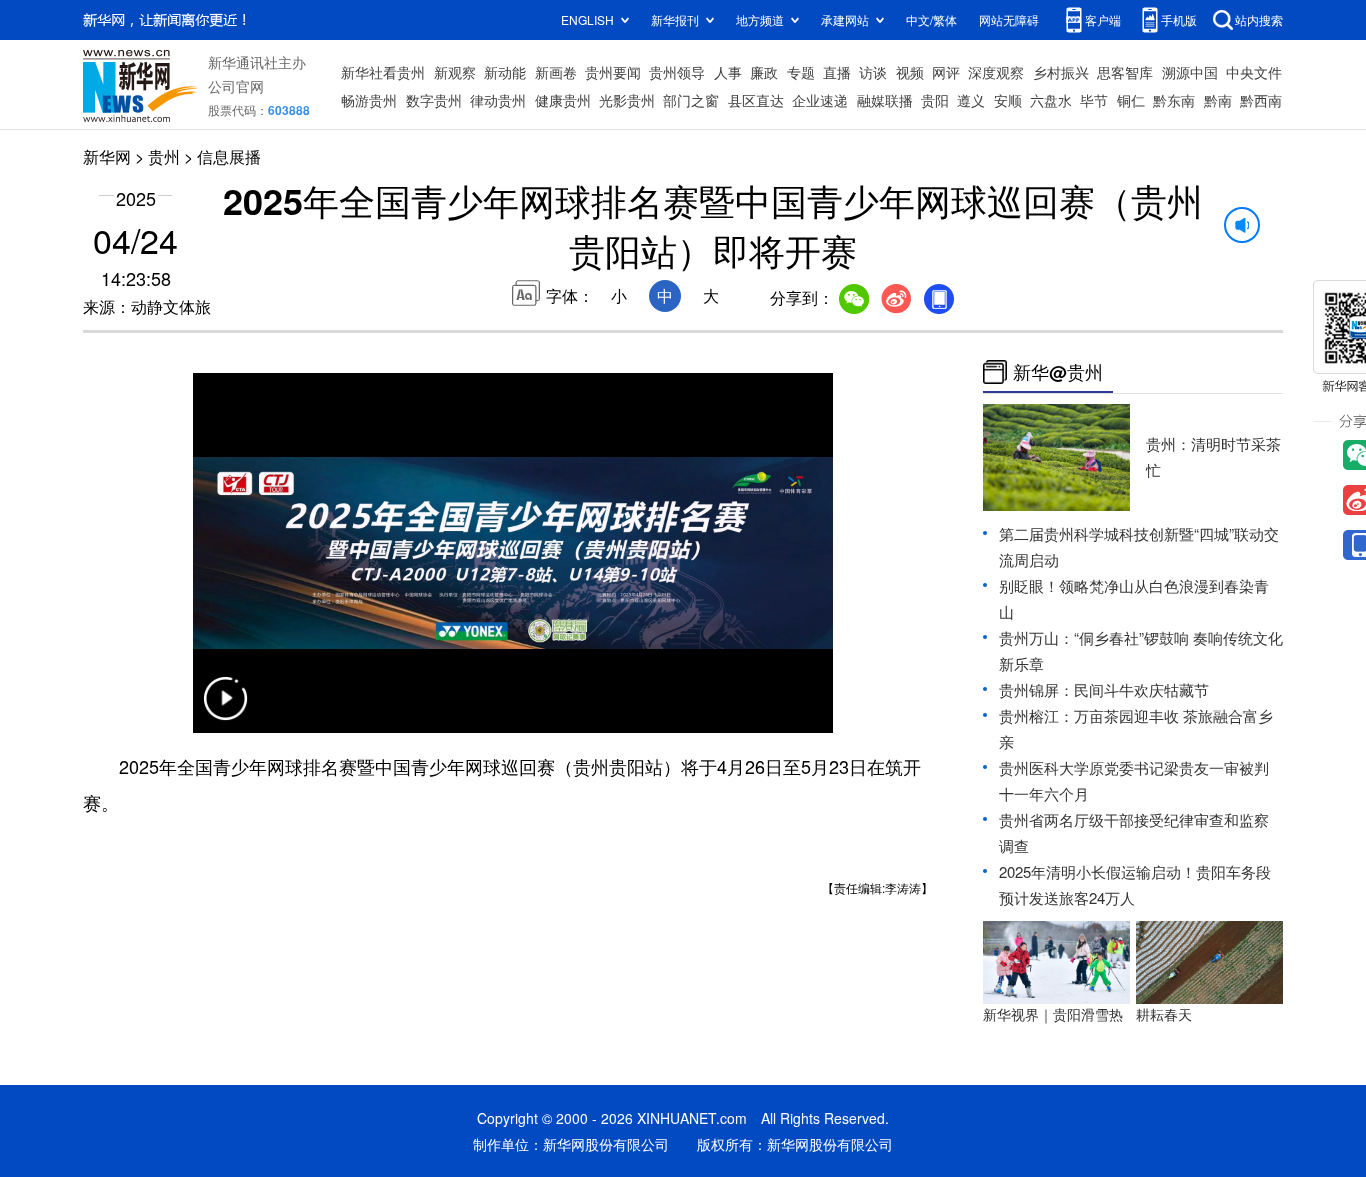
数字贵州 (434, 100)
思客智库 (1125, 72)
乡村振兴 (1061, 72)
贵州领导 (677, 72)
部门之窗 (691, 100)
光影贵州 (627, 100)
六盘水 (1051, 100)
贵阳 (935, 100)
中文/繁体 (931, 19)
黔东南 (1174, 100)
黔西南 (1261, 100)
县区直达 (756, 100)
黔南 (1218, 100)
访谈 (873, 72)
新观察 (455, 72)
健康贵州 (563, 100)
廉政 (764, 72)
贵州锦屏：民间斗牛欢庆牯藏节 (1104, 689)
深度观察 (996, 72)
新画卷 (556, 72)
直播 (837, 72)
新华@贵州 (1058, 372)
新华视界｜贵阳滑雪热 (1053, 1014)
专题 (801, 72)
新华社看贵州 (383, 72)
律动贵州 (498, 100)
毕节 (1094, 100)
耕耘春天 (1164, 1014)
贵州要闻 (613, 72)
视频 (910, 72)
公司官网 (236, 86)
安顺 (1008, 100)
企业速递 (820, 100)
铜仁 (1131, 100)
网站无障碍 (1009, 19)
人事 (728, 72)
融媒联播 (885, 100)
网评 (946, 72)
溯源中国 (1190, 72)
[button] (225, 711)
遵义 (971, 100)
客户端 (1103, 19)
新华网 (107, 156)
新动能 (505, 72)
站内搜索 (1259, 19)
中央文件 (1254, 72)
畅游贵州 (369, 100)
